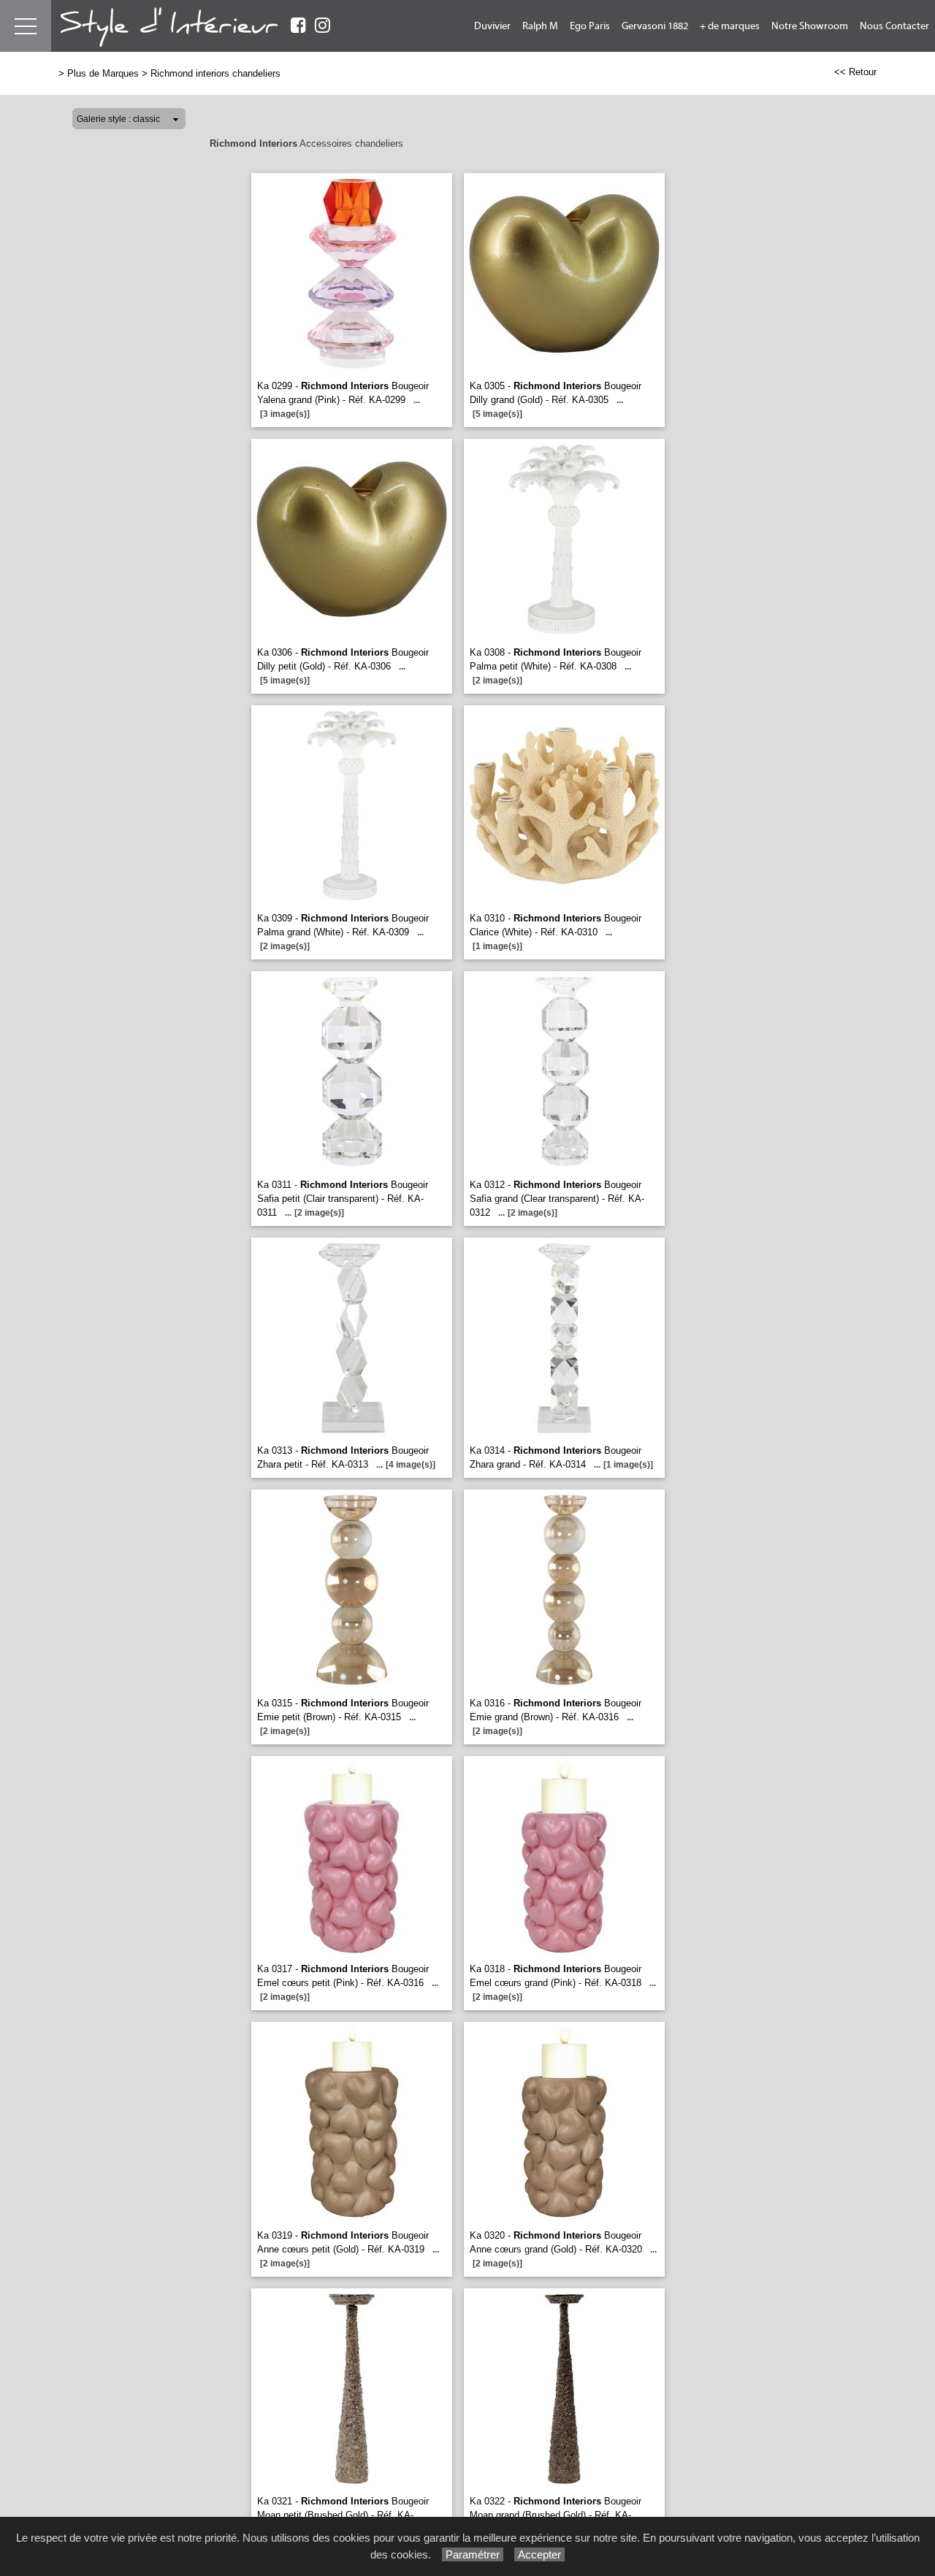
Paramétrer (473, 2554)
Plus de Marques (103, 73)
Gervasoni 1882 (655, 26)
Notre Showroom (810, 26)
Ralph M (540, 26)
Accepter (539, 2554)
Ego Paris (590, 26)
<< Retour (855, 72)
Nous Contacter (894, 26)
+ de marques (730, 26)
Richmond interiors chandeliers (215, 73)
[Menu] (26, 26)
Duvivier (492, 26)
